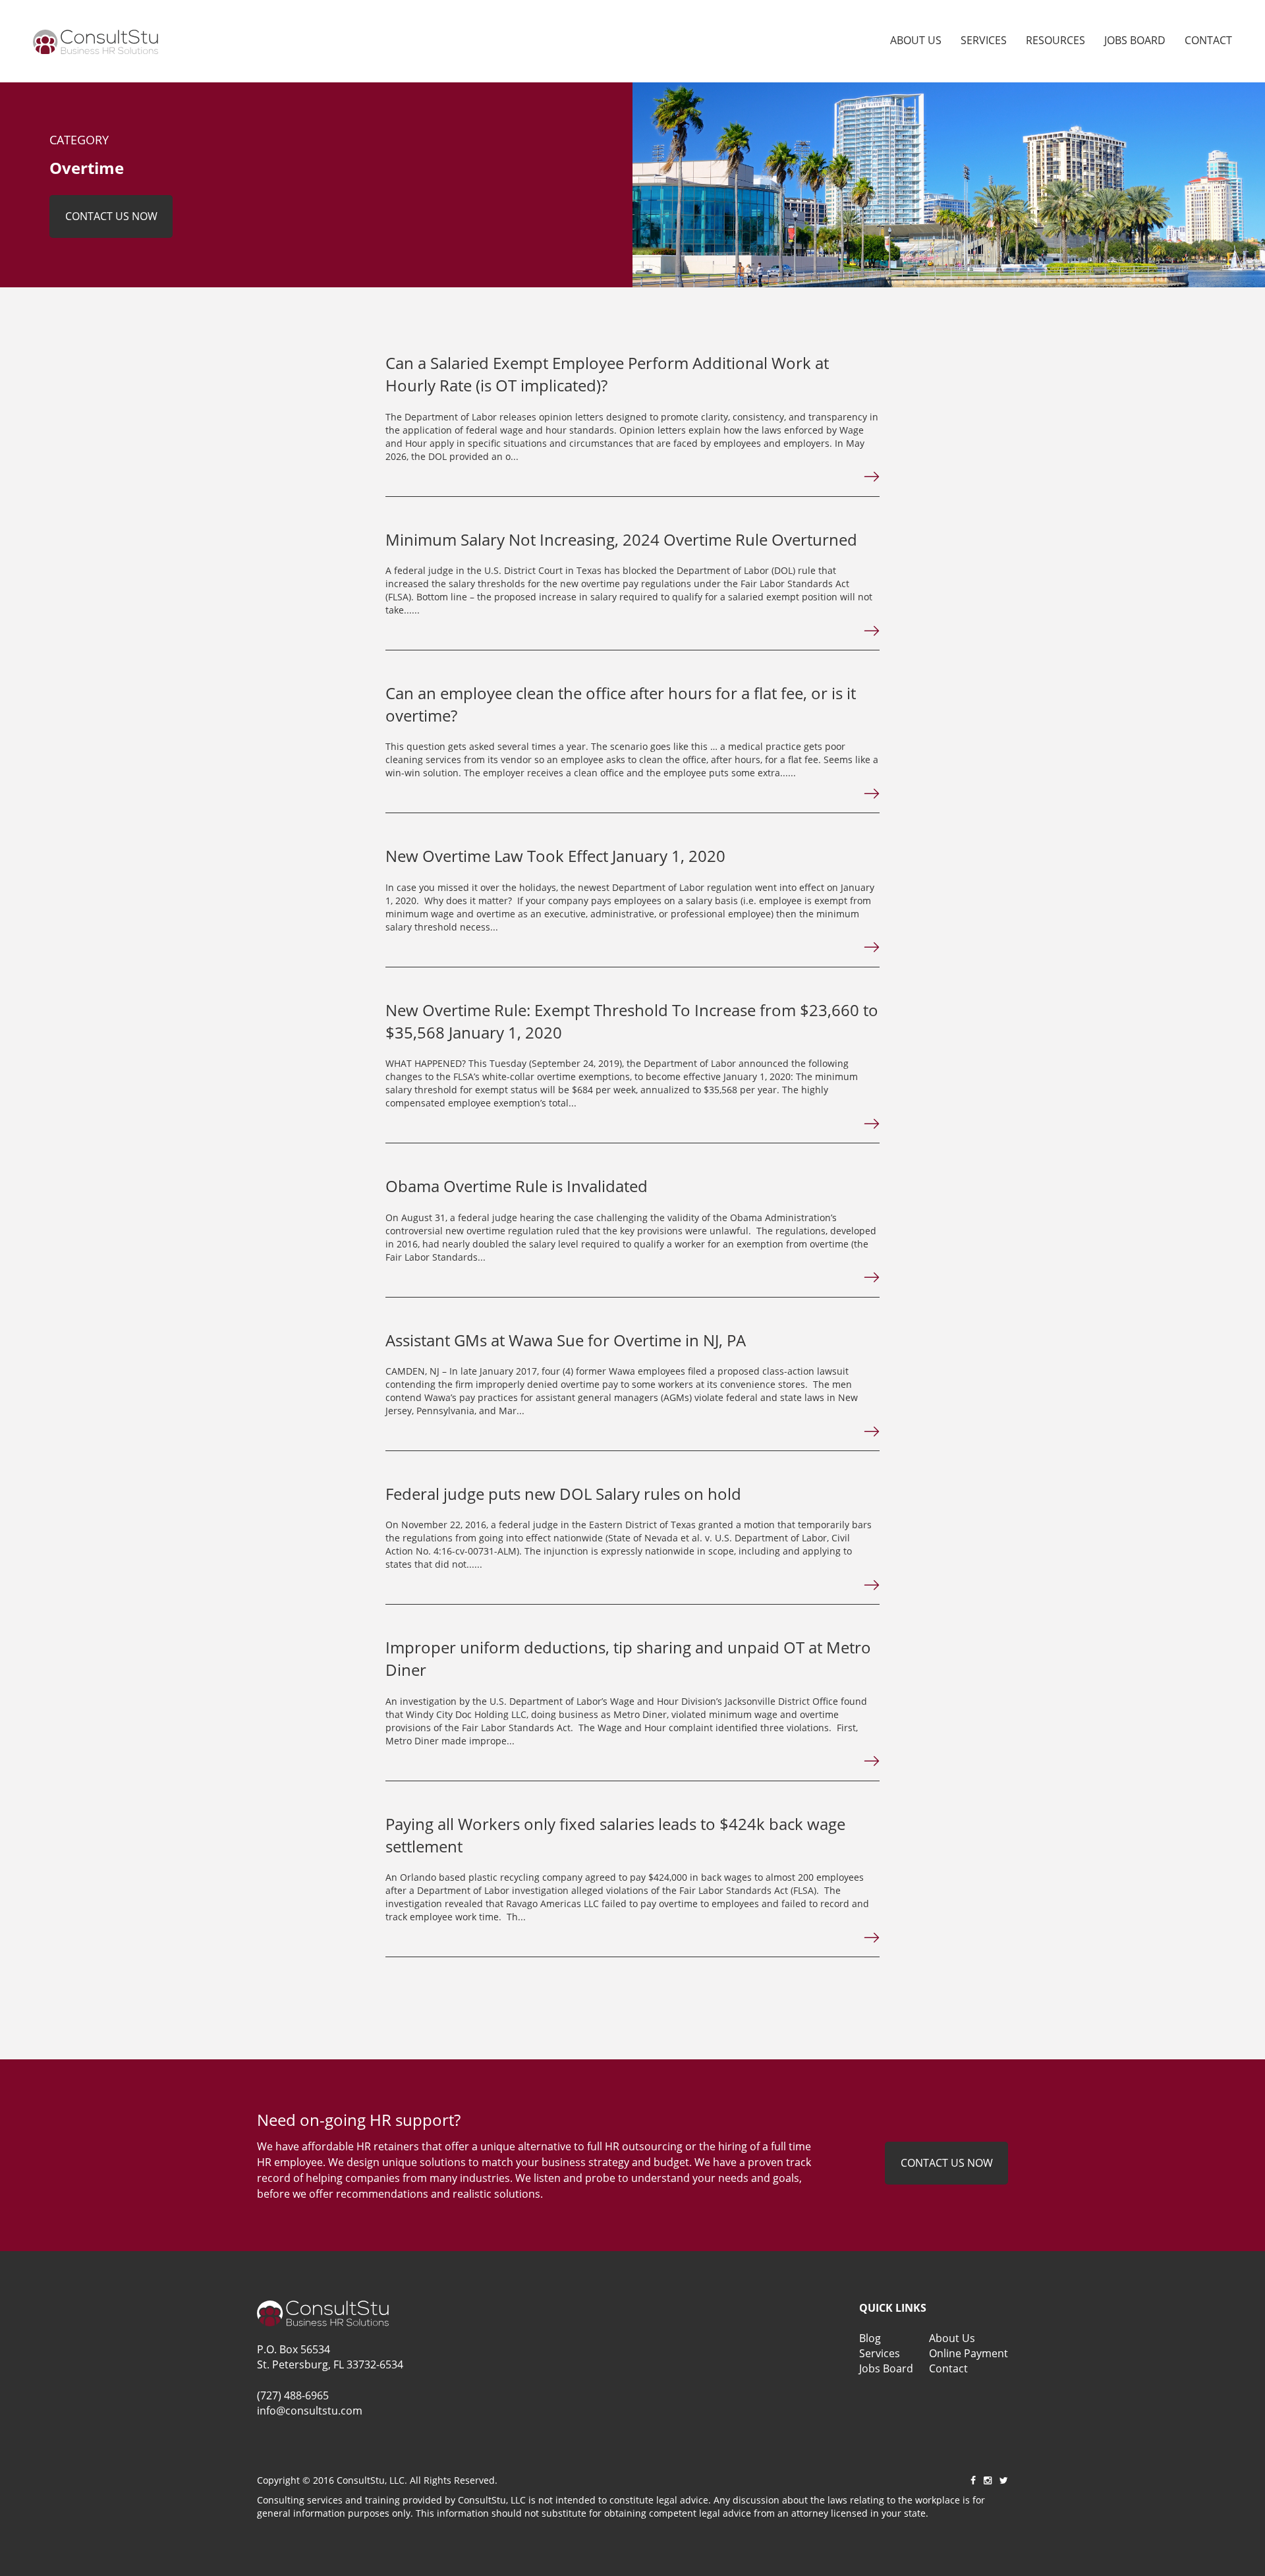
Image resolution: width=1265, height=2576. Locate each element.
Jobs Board (1135, 40)
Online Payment (969, 2353)
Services (984, 40)
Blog (870, 2338)
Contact (1208, 40)
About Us (916, 40)
